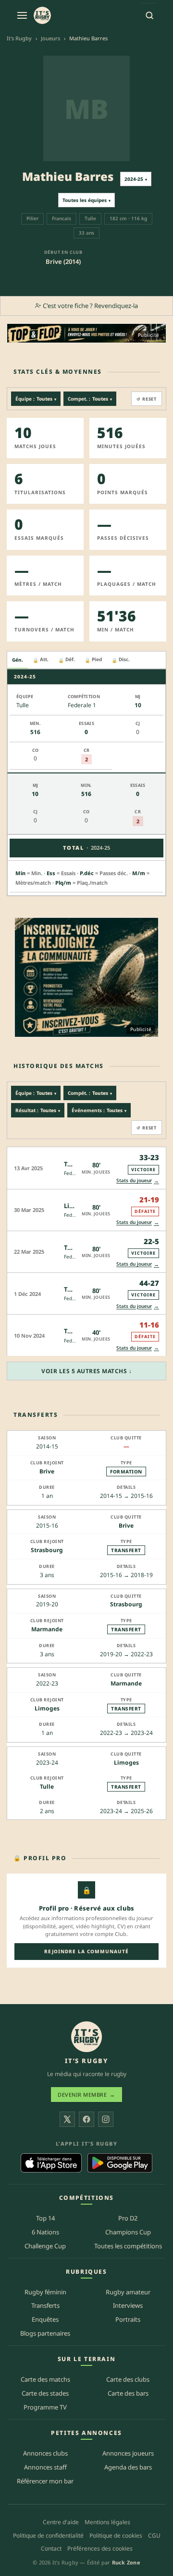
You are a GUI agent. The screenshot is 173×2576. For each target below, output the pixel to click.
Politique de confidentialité (48, 2535)
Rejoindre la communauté (86, 1951)
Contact (51, 2548)
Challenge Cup (45, 2246)
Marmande (47, 1629)
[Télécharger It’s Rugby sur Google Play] (120, 2163)
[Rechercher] (149, 15)
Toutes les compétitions (128, 2246)
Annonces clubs (45, 2453)
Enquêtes (45, 2319)
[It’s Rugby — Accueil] (86, 2037)
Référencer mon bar (45, 2481)
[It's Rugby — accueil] (42, 15)
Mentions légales (107, 2522)
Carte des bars (128, 2393)
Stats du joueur (138, 1181)
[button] (86, 1168)
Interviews (128, 2305)
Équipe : (36, 399)
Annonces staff (45, 2467)
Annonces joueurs (128, 2453)
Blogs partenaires (45, 2333)
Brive (47, 1471)
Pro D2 (128, 2218)
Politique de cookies (116, 2535)
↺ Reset (147, 399)
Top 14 (45, 2218)
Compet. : (90, 399)
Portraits (128, 2319)
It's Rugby (19, 38)
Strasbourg (47, 1550)
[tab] (18, 660)
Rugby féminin (45, 2292)
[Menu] (22, 15)
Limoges (47, 1708)
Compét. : (90, 1093)
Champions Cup (128, 2232)
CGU (154, 2535)
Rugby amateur (128, 2292)
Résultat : (38, 1110)
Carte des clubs (128, 2379)
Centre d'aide (61, 2522)
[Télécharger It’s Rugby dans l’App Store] (51, 2163)
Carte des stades (45, 2393)
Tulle (47, 1787)
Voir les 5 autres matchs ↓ (86, 1371)
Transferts (45, 2305)
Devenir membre (86, 2095)
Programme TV (45, 2407)
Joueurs (50, 38)
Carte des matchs (45, 2379)
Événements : (99, 1110)
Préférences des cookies (100, 2548)
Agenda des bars (128, 2467)
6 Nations (45, 2232)
